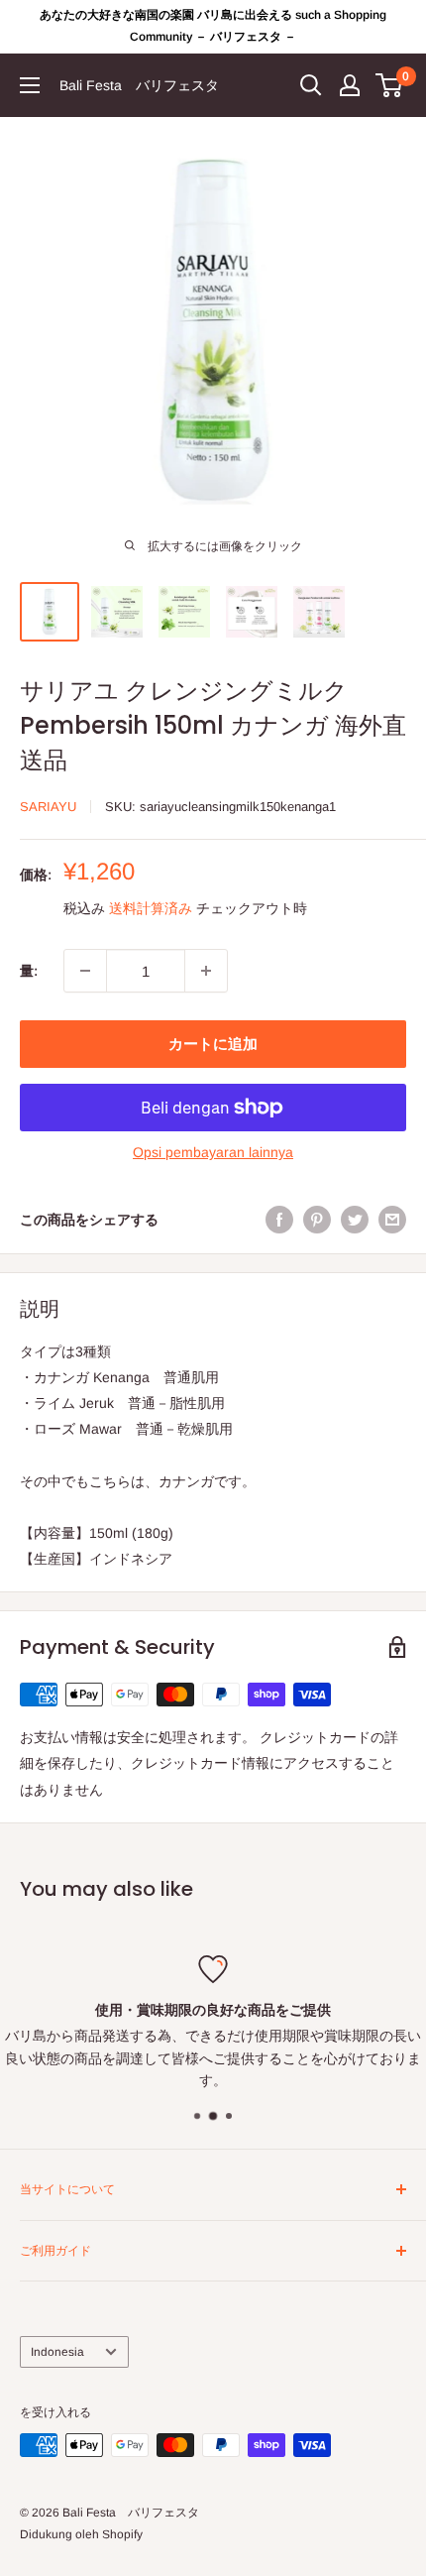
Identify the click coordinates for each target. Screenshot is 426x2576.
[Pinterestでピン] (317, 1220)
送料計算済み (151, 908)
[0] (390, 85)
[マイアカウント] (350, 85)
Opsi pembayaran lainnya (213, 1152)
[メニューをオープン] (30, 85)
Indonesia (57, 2352)
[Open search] (311, 85)
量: (29, 971)
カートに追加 (213, 1044)
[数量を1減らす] (85, 971)
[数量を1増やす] (206, 971)
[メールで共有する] (392, 1220)
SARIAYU (48, 807)
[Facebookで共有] (279, 1220)
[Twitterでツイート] (355, 1220)
